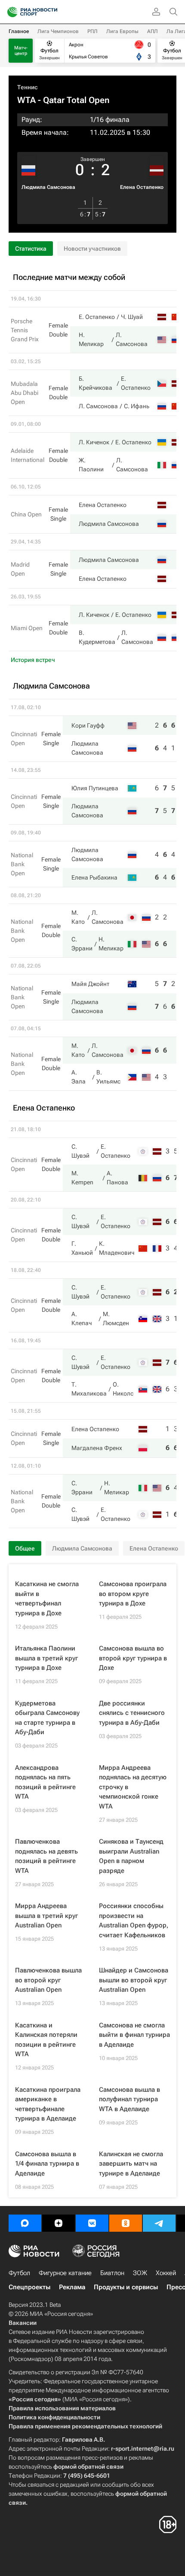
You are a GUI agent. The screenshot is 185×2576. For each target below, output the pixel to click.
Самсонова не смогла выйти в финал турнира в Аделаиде (134, 2035)
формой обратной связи (88, 2467)
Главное (19, 31)
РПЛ (92, 31)
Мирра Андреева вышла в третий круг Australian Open (46, 1916)
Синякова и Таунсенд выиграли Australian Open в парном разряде (131, 1856)
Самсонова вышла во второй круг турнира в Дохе (133, 1658)
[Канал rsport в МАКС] (25, 2223)
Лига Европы (122, 31)
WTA (26, 100)
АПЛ (153, 31)
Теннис (28, 87)
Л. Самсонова (98, 406)
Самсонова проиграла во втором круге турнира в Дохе (133, 1594)
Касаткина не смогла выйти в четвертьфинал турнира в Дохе (47, 1599)
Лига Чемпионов (58, 31)
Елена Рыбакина (94, 877)
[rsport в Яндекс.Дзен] (59, 2223)
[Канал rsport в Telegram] (159, 2223)
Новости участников (92, 249)
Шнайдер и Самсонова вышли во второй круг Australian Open (134, 1980)
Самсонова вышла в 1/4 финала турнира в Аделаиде (47, 2164)
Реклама (72, 2287)
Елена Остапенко (142, 187)
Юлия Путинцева (95, 788)
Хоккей (166, 2273)
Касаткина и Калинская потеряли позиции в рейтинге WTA (46, 2040)
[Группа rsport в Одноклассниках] (126, 2223)
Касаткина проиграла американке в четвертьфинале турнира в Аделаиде (48, 2104)
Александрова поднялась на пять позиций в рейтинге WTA (45, 1782)
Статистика (31, 249)
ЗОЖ (140, 2273)
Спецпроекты (29, 2287)
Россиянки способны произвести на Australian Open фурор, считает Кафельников (134, 1921)
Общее (25, 1548)
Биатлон (112, 2273)
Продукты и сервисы (126, 2287)
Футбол (19, 2273)
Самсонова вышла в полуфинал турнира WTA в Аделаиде (129, 2099)
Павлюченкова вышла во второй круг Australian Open (48, 1980)
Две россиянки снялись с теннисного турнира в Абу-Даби (132, 1713)
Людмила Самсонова (48, 187)
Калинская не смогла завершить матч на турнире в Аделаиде (131, 2164)
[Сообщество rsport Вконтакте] (92, 2223)
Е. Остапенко (97, 317)
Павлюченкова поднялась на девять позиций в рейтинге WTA (46, 1856)
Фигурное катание (65, 2273)
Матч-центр (21, 51)
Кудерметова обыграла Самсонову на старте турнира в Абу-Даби (47, 1718)
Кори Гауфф (88, 725)
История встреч (33, 660)
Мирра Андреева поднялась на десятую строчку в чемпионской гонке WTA (133, 1787)
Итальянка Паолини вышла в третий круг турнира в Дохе (46, 1658)
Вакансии (23, 2323)
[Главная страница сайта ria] (10, 12)
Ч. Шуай (132, 317)
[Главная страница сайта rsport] (52, 12)
